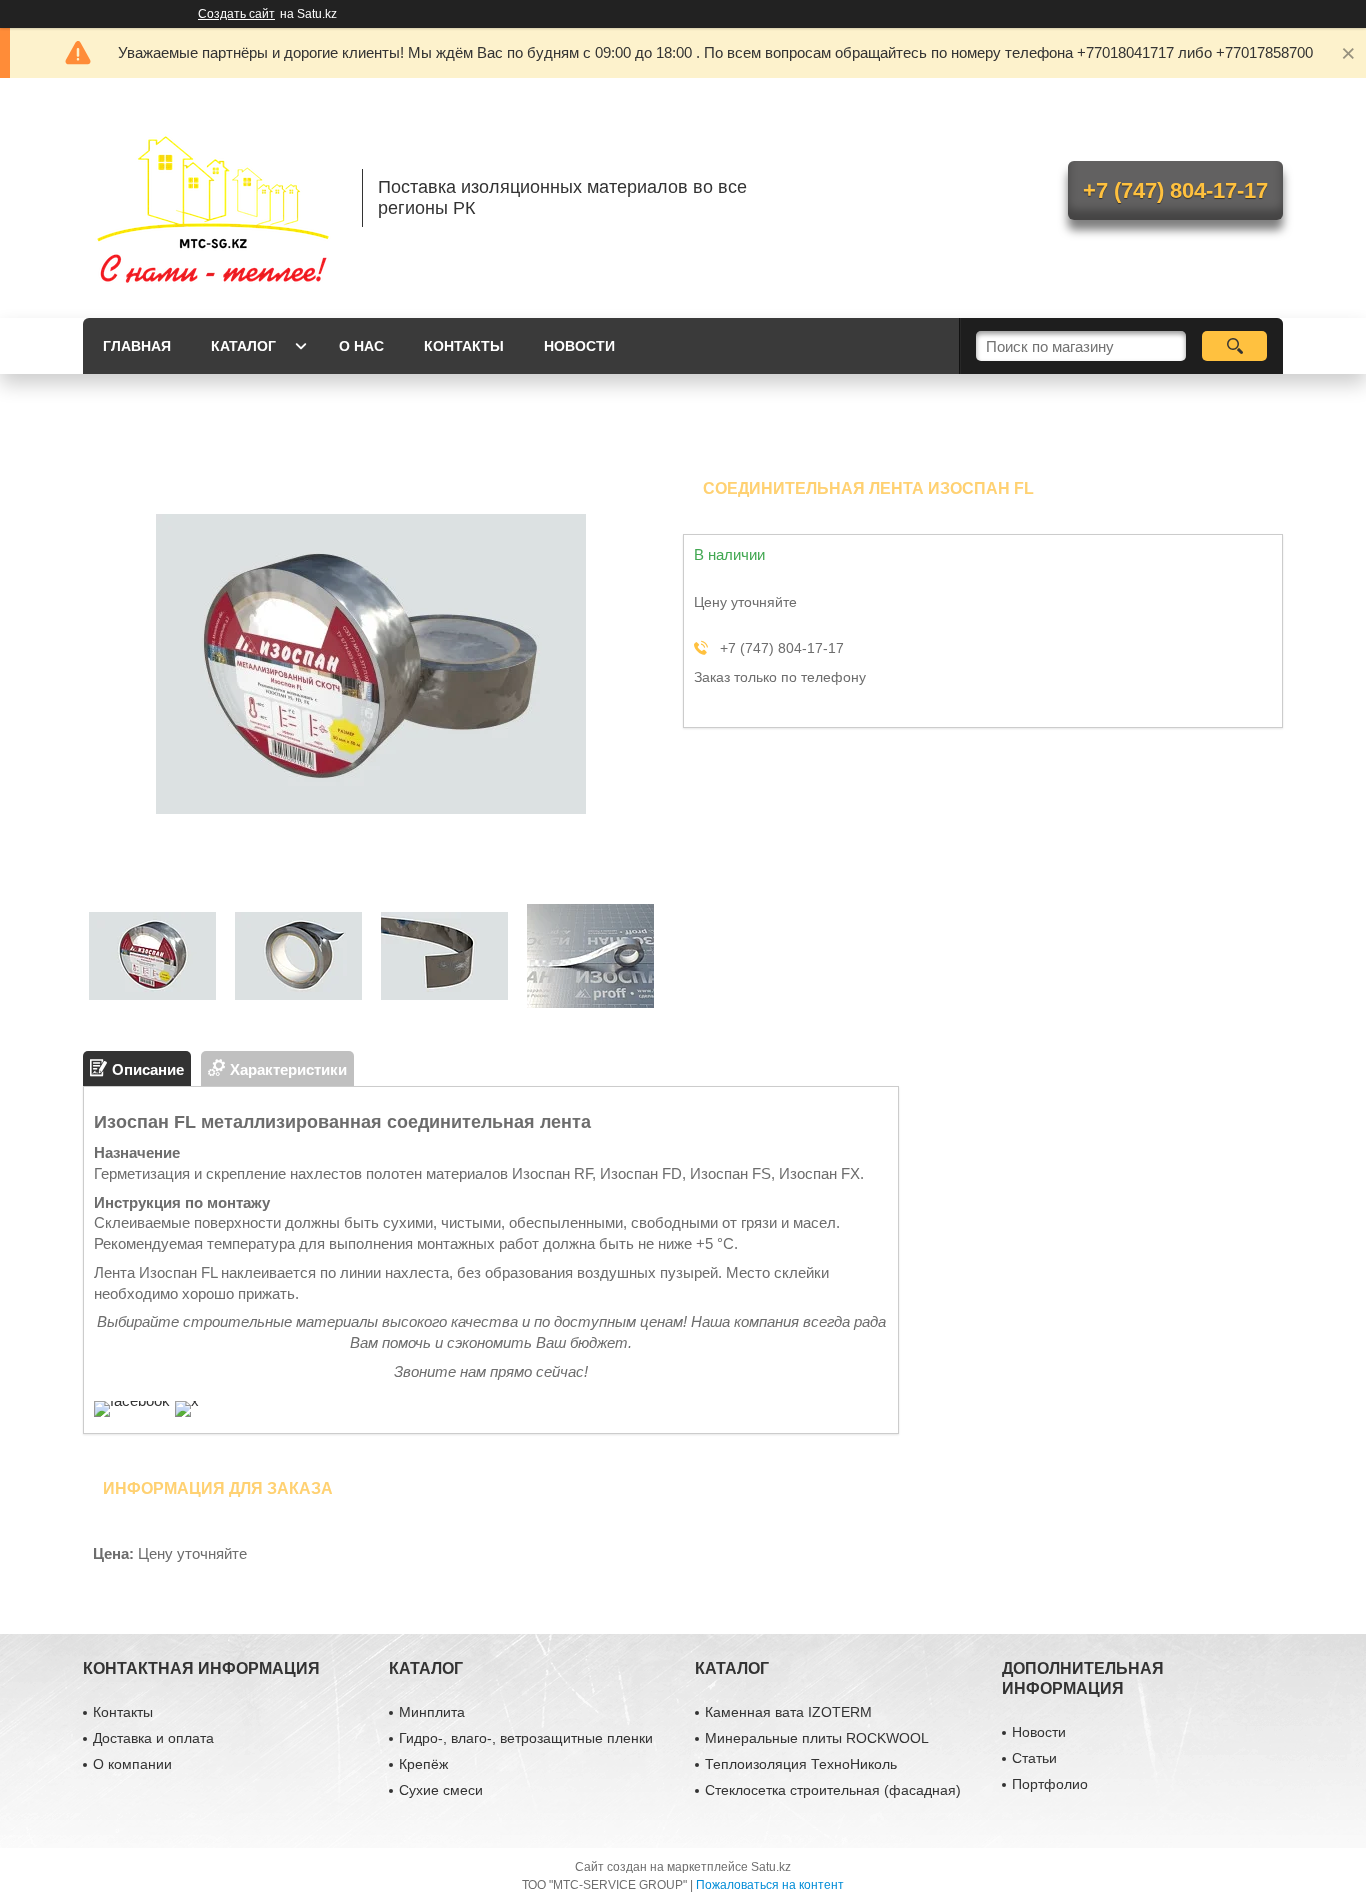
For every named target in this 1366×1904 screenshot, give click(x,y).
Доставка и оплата (153, 1738)
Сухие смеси (441, 1790)
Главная (137, 346)
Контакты (464, 346)
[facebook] (132, 1400)
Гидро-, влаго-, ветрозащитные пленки (526, 1738)
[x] (187, 1400)
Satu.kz (771, 1867)
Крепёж (423, 1764)
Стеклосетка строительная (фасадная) (833, 1790)
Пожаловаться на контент (770, 1885)
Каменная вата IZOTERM (788, 1712)
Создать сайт (236, 14)
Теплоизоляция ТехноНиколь (801, 1764)
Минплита (432, 1712)
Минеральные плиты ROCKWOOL (817, 1738)
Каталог (243, 346)
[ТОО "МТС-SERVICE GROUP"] (213, 198)
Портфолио (1050, 1784)
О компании (132, 1764)
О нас (361, 346)
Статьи (1034, 1758)
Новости (579, 346)
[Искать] (1234, 346)
